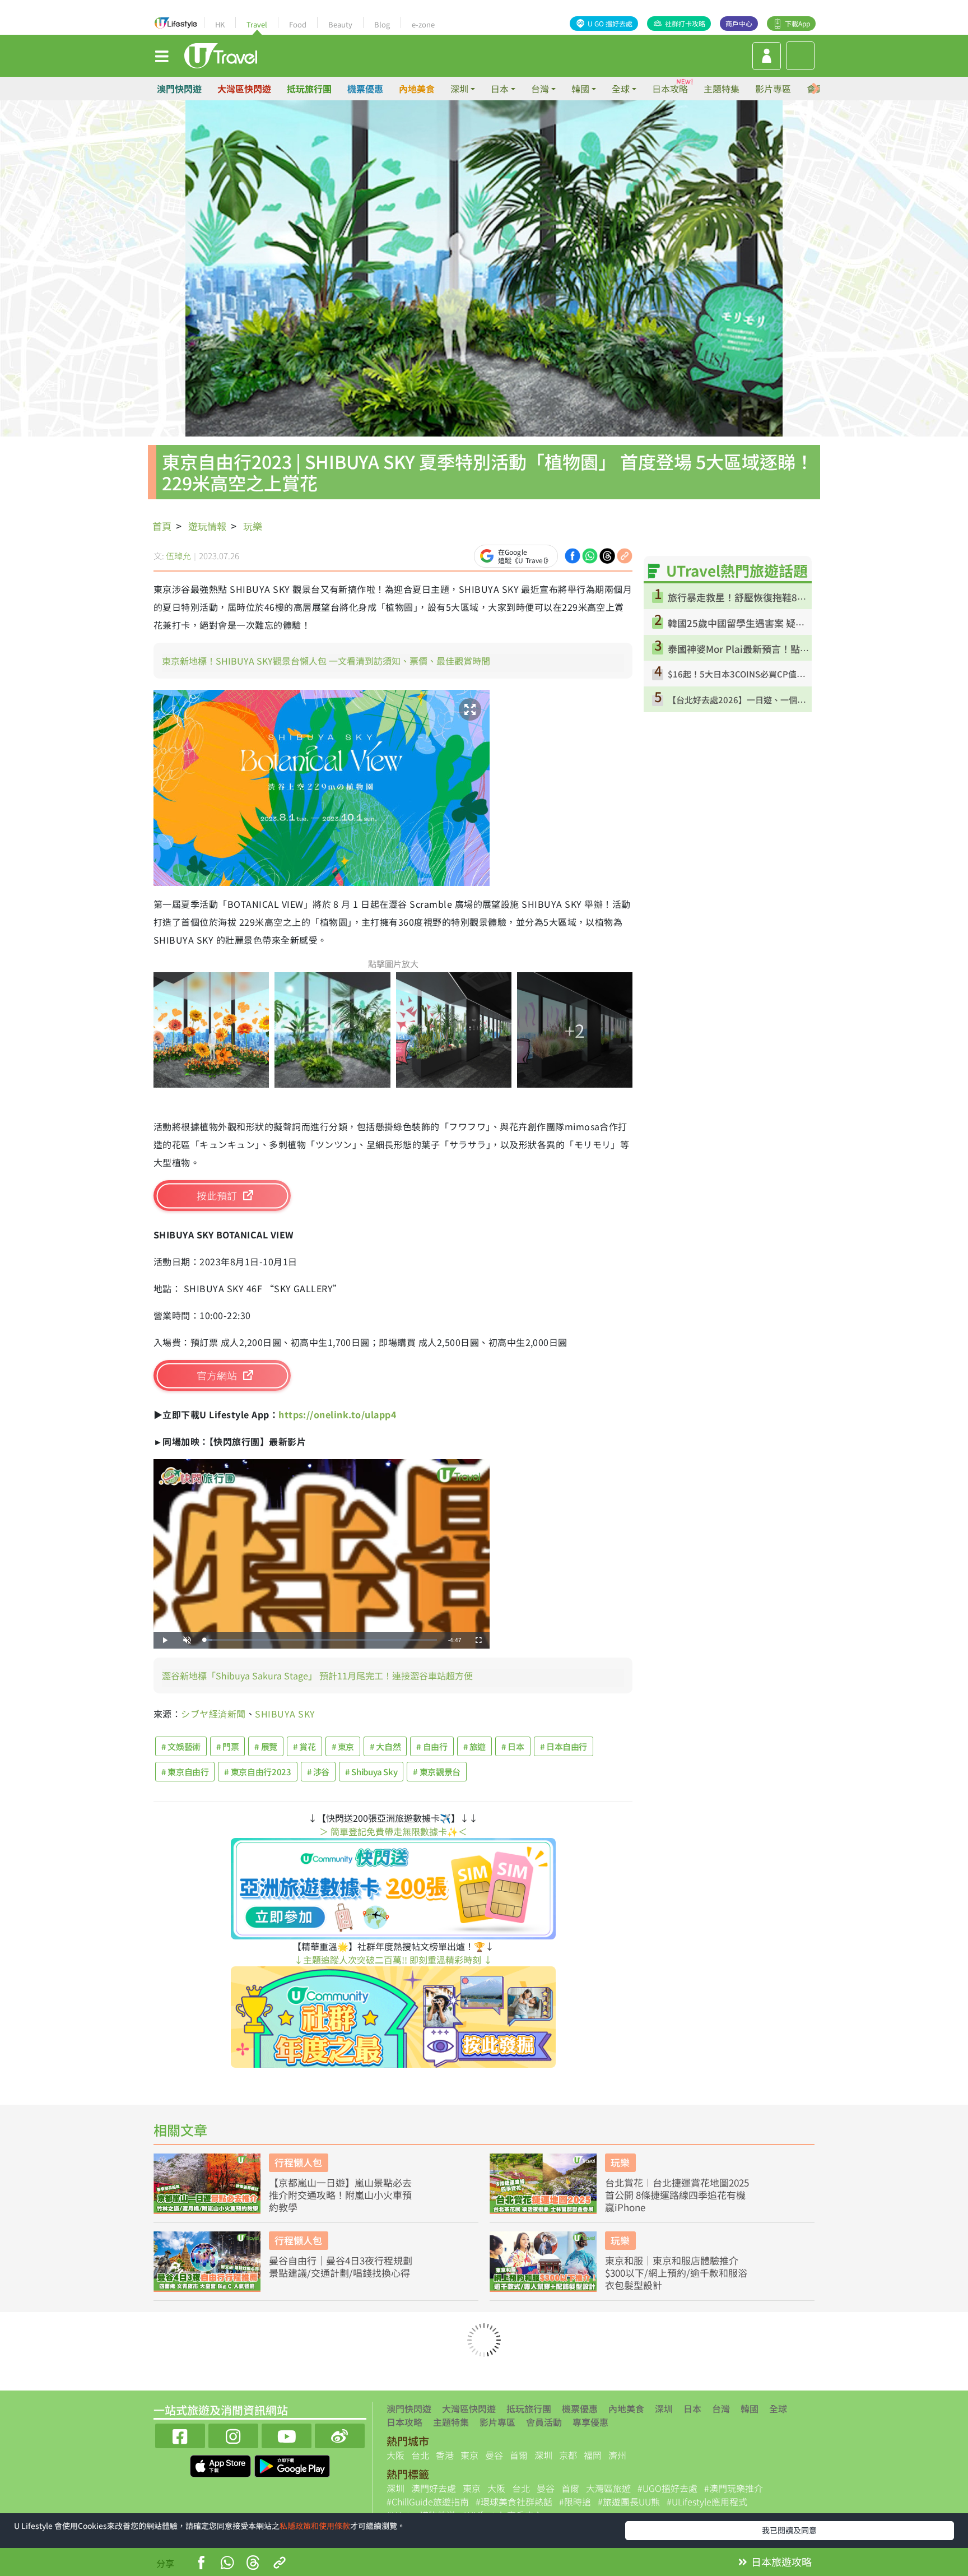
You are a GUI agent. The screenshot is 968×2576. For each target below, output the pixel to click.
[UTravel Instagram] (233, 2435)
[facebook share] (573, 555)
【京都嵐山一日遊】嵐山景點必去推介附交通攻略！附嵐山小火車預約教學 (340, 2195)
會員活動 (544, 2422)
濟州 (617, 2455)
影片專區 (773, 89)
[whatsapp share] (590, 555)
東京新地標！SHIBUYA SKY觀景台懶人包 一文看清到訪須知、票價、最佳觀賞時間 (326, 661)
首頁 (162, 526)
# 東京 (343, 1746)
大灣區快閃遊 (244, 89)
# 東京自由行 (185, 1772)
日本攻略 (670, 89)
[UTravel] (221, 54)
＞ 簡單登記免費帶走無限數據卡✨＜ (393, 1831)
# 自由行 (432, 1746)
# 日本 (513, 1746)
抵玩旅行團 (309, 89)
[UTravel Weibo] (340, 2435)
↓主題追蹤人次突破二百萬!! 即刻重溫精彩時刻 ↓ (393, 1960)
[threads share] (607, 555)
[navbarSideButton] (162, 55)
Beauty (340, 24)
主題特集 (722, 89)
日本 (692, 2408)
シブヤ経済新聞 (213, 1714)
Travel (257, 24)
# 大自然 (385, 1746)
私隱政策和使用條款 (315, 2526)
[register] (767, 56)
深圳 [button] (459, 89)
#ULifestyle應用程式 (707, 2501)
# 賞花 (304, 1746)
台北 (420, 2455)
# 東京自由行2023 (257, 1772)
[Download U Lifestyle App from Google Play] (292, 2464)
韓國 (750, 2408)
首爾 (519, 2455)
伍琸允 (178, 556)
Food (298, 24)
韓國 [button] (580, 89)
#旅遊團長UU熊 (629, 2501)
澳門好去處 (434, 2488)
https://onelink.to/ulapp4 (337, 1414)
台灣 (721, 2408)
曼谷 (494, 2455)
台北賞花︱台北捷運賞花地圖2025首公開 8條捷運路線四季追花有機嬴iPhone (677, 2195)
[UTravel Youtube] (287, 2435)
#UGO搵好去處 (667, 2488)
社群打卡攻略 (685, 23)
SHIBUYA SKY (285, 1714)
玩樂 (253, 526)
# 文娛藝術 (181, 1746)
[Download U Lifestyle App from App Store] (222, 2464)
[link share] (625, 555)
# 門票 (228, 1746)
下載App (797, 23)
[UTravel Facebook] (180, 2435)
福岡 (593, 2455)
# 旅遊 (475, 1746)
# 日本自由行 (564, 1746)
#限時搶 (575, 2501)
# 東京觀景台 (436, 1772)
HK (220, 24)
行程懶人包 (298, 2162)
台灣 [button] (540, 89)
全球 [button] (621, 89)
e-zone (423, 24)
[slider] (320, 1640)
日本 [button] (500, 89)
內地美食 (417, 89)
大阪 (395, 2455)
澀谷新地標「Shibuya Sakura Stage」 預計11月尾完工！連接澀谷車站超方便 (317, 1675)
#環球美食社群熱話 (514, 2501)
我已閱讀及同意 (789, 2530)
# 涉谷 (318, 1772)
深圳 (664, 2408)
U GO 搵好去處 (610, 23)
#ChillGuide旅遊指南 (428, 2501)
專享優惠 (590, 2422)
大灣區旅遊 (608, 2488)
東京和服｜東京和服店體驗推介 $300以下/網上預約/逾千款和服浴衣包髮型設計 (676, 2273)
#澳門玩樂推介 (734, 2488)
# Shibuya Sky (371, 1772)
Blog (382, 24)
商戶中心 (739, 23)
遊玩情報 (207, 526)
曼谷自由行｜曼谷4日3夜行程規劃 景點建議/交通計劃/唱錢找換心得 (341, 2267)
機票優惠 (365, 89)
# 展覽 (266, 1746)
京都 (568, 2455)
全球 (778, 2408)
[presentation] (816, 89)
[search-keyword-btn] (800, 56)
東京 (469, 2455)
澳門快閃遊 (179, 89)
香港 (445, 2455)
